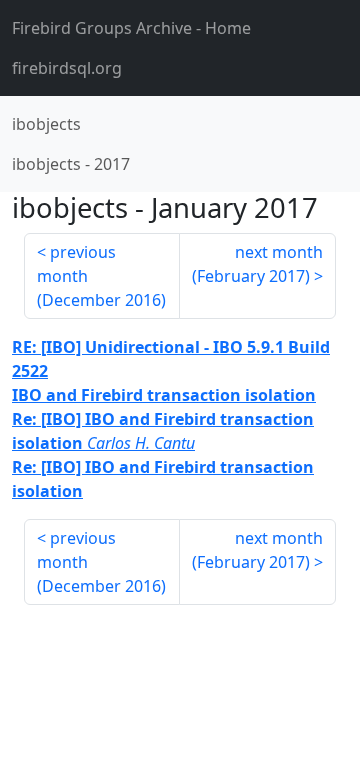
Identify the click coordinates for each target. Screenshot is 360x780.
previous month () (101, 276)
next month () (257, 264)
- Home (131, 28)
